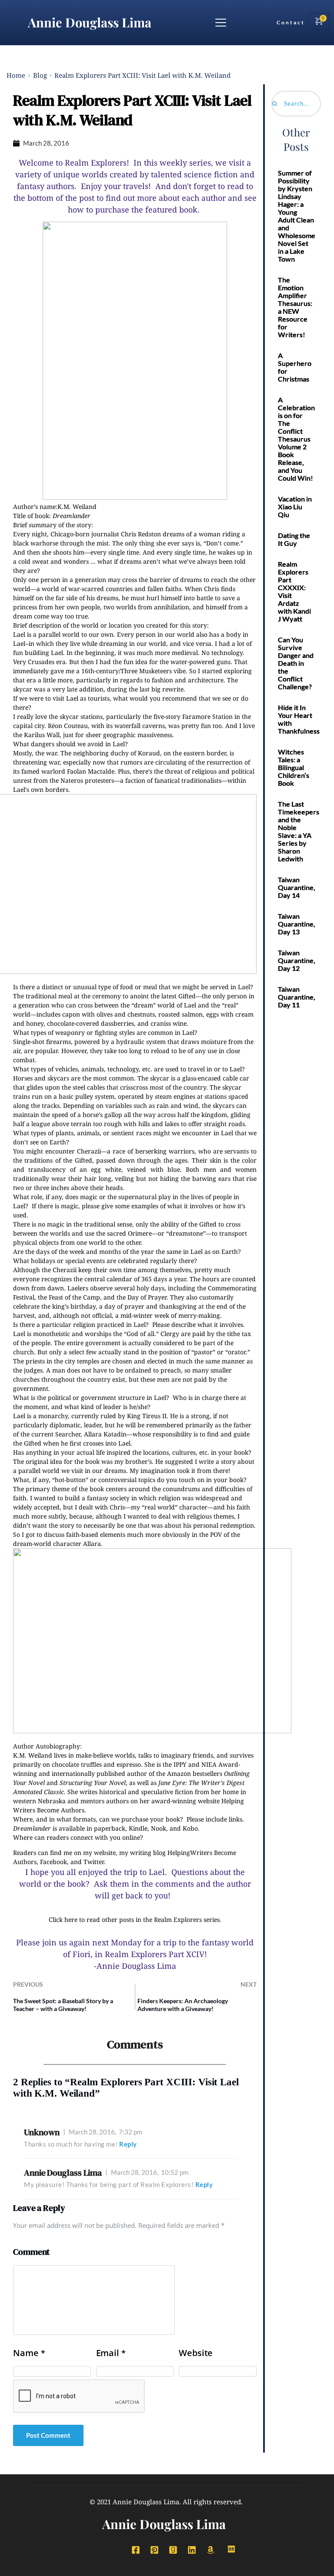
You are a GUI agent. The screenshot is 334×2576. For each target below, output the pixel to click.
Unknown (42, 2132)
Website (196, 2353)
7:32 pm (105, 2132)
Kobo (190, 1828)
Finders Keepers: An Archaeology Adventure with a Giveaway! (183, 2005)
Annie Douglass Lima (90, 22)
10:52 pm (150, 2172)
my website (99, 1853)
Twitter (94, 1862)
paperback (110, 1828)
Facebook (53, 1862)
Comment (31, 2252)
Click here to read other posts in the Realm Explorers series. (135, 1920)
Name (29, 2353)
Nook (159, 1828)
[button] (221, 22)
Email (111, 2353)
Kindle (138, 1828)
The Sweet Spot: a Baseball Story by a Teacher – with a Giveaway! (63, 2005)
